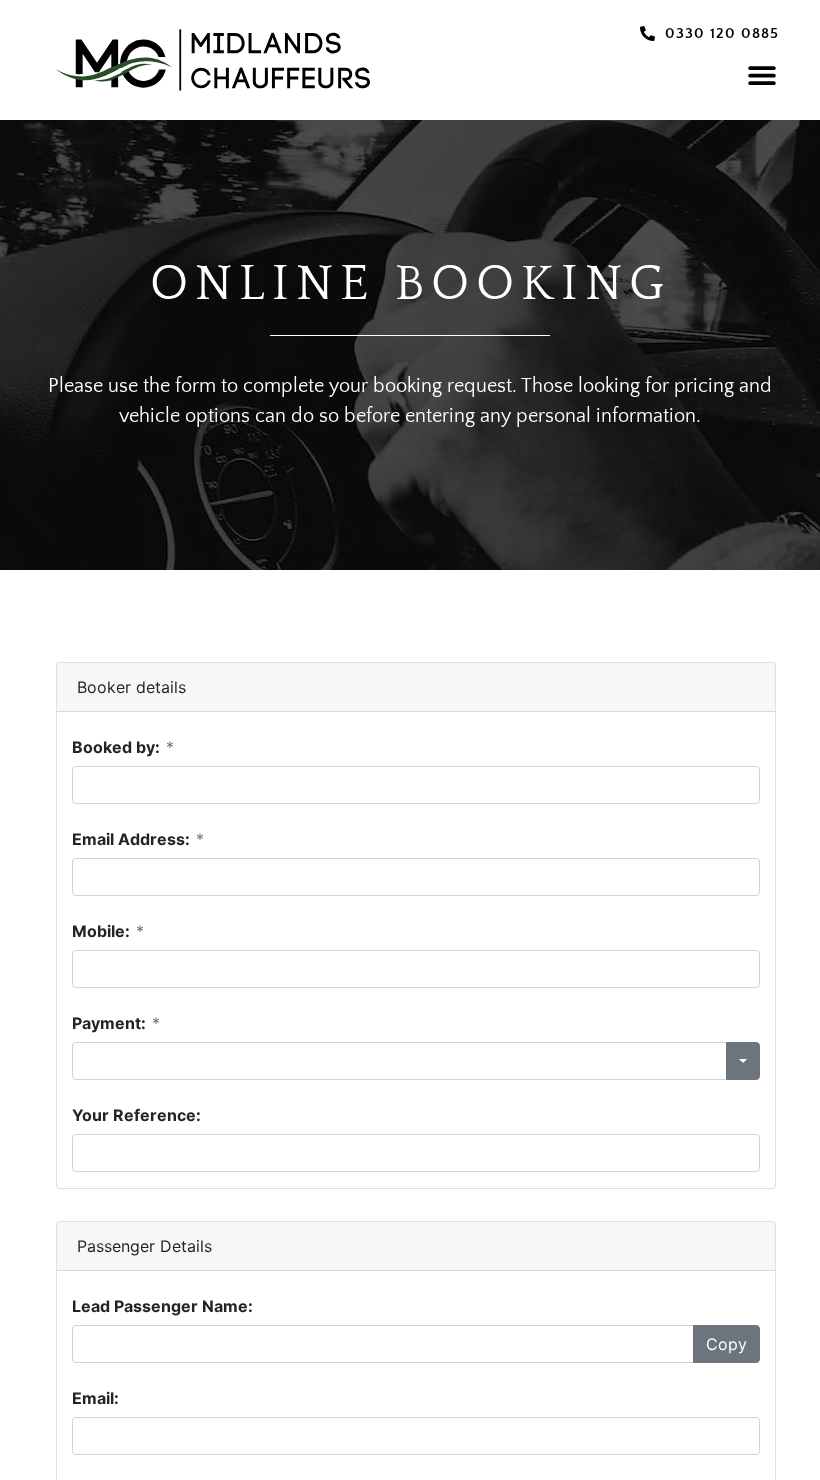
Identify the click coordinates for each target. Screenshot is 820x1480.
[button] (761, 74)
